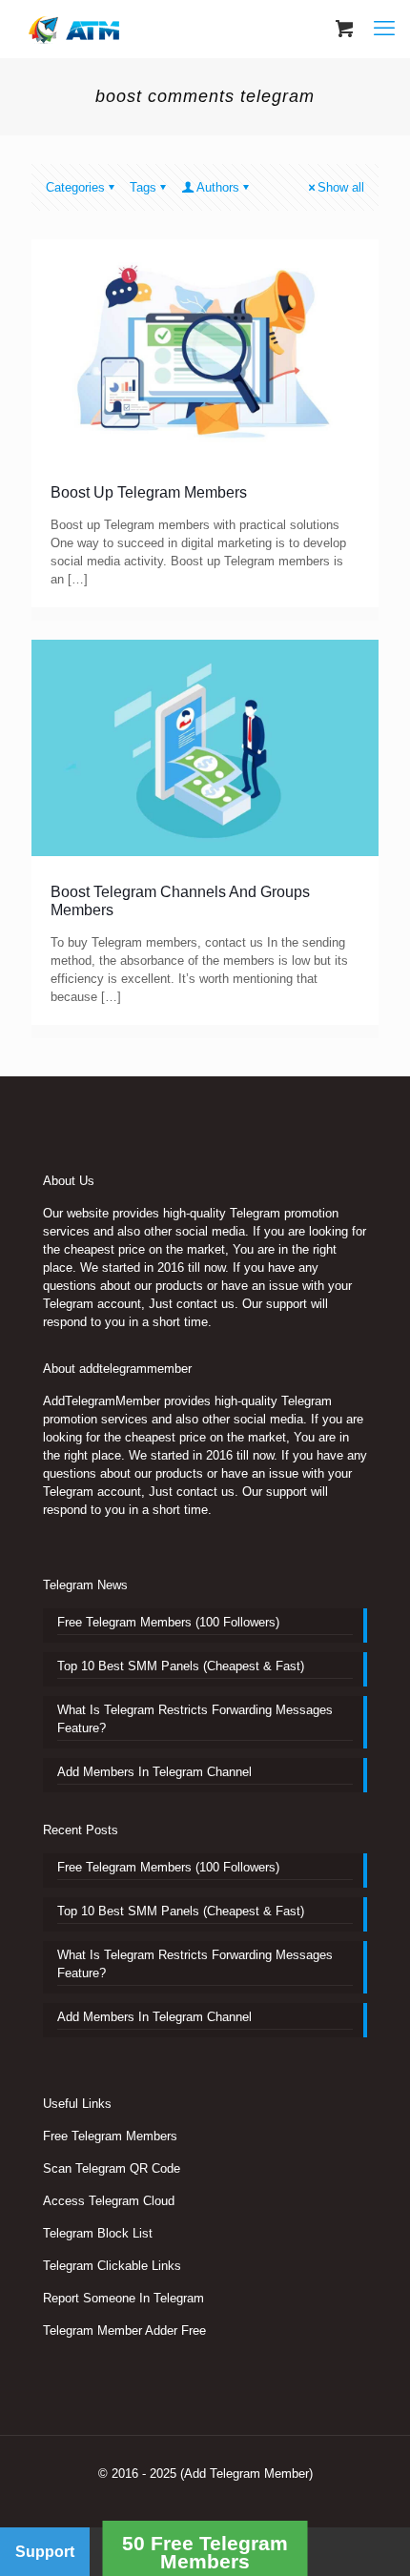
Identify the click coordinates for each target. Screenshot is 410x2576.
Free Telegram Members (110, 2136)
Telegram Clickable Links (112, 2266)
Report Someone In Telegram (123, 2298)
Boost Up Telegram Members (149, 492)
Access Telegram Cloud (109, 2201)
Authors (218, 187)
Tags (143, 187)
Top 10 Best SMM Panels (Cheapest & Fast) (181, 1666)
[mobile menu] (384, 29)
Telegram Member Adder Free (124, 2331)
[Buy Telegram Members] (76, 29)
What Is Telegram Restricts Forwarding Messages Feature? (195, 1719)
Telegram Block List (98, 2233)
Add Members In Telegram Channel (154, 1772)
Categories (75, 187)
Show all (341, 187)
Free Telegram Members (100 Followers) (168, 1622)
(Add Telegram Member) (246, 2474)
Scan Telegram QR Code (112, 2168)
